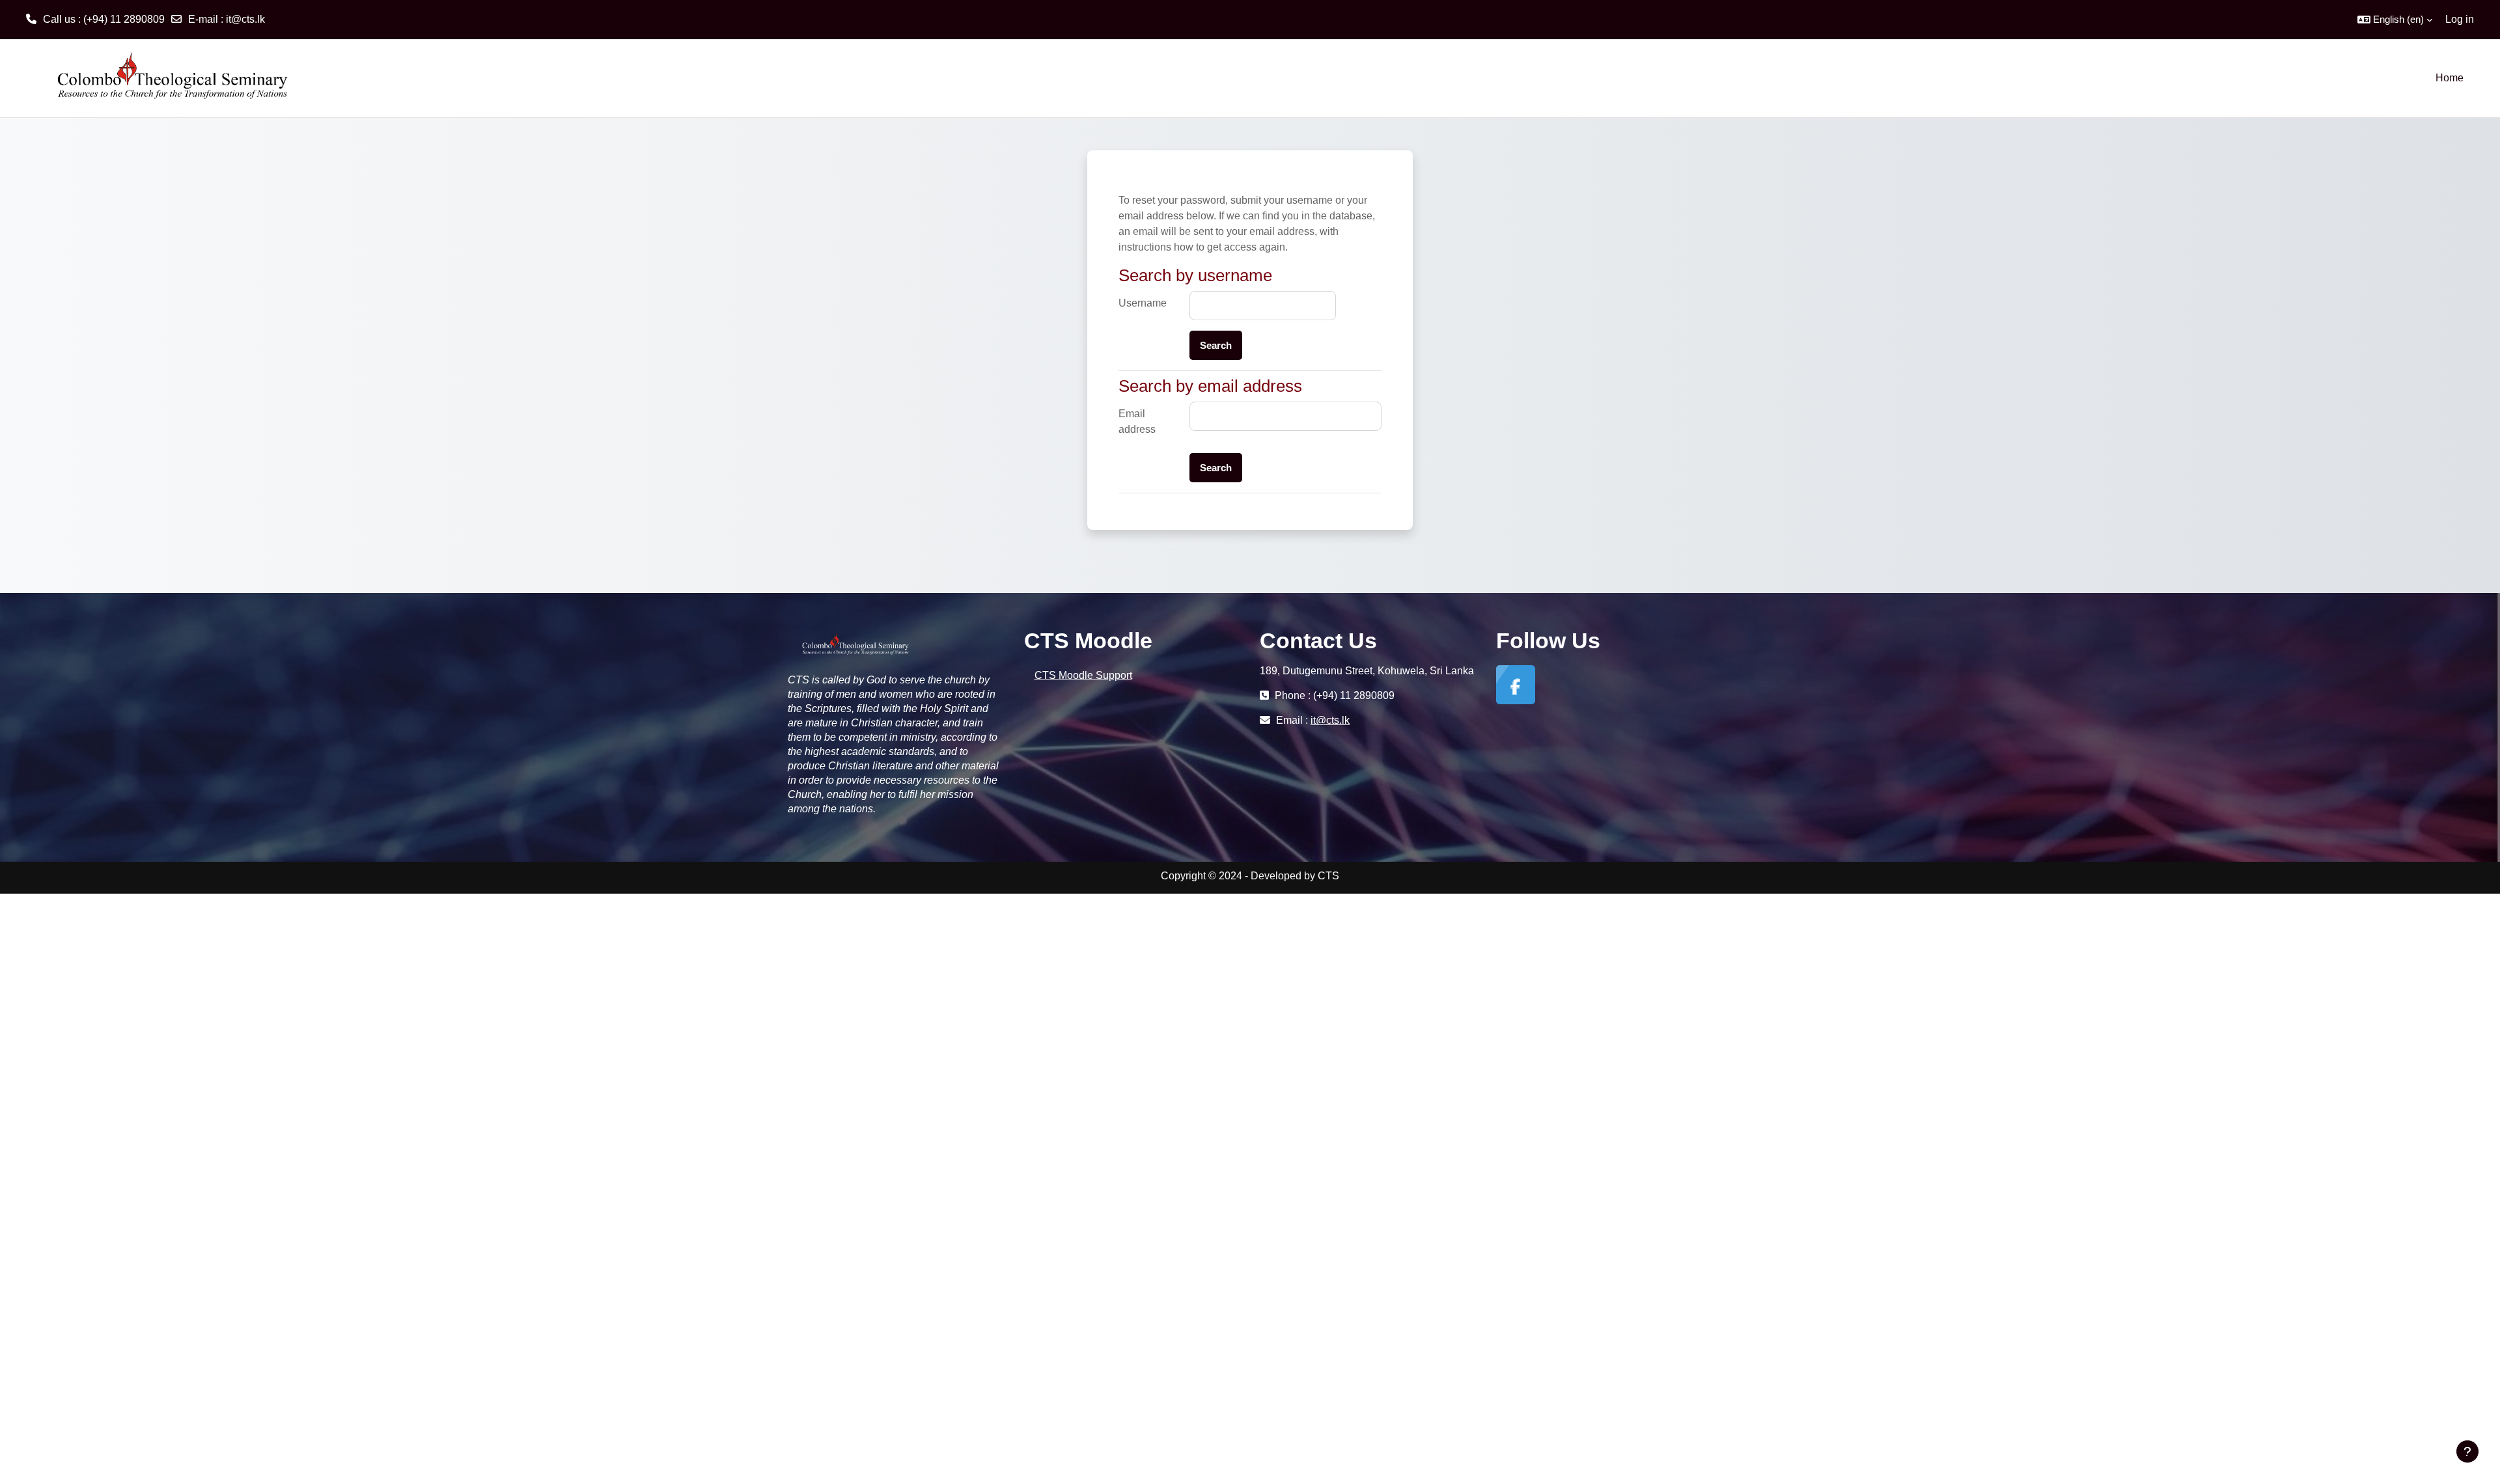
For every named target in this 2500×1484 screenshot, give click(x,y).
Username (1143, 303)
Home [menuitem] (2450, 78)
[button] (2395, 20)
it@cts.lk (245, 19)
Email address (1137, 421)
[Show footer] (2467, 1451)
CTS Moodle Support (1083, 675)
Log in (2460, 19)
